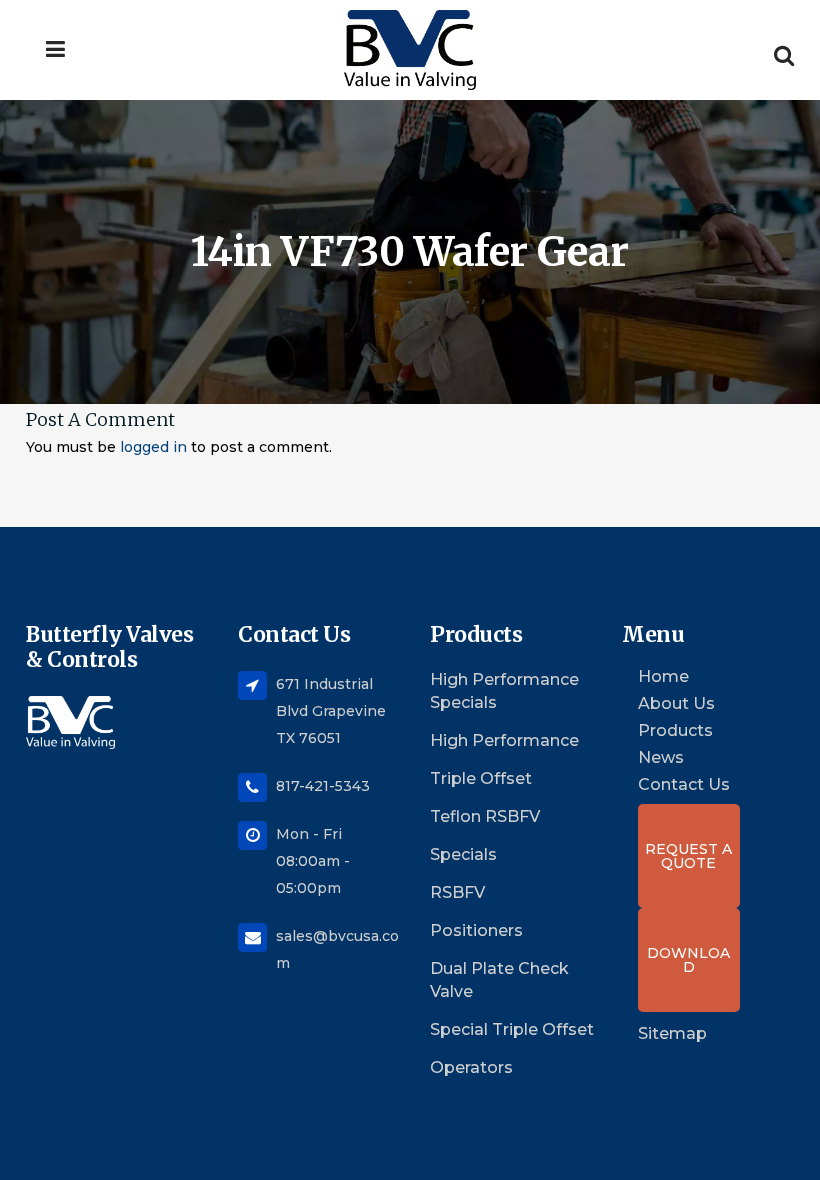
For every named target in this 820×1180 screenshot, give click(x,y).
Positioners (476, 930)
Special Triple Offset (512, 1029)
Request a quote (688, 856)
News (661, 758)
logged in (153, 447)
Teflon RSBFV (485, 816)
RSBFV (457, 892)
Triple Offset (481, 778)
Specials (463, 854)
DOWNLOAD (688, 960)
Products (675, 731)
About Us (676, 704)
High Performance (504, 740)
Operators (471, 1067)
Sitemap (672, 1033)
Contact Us (684, 785)
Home (663, 677)
